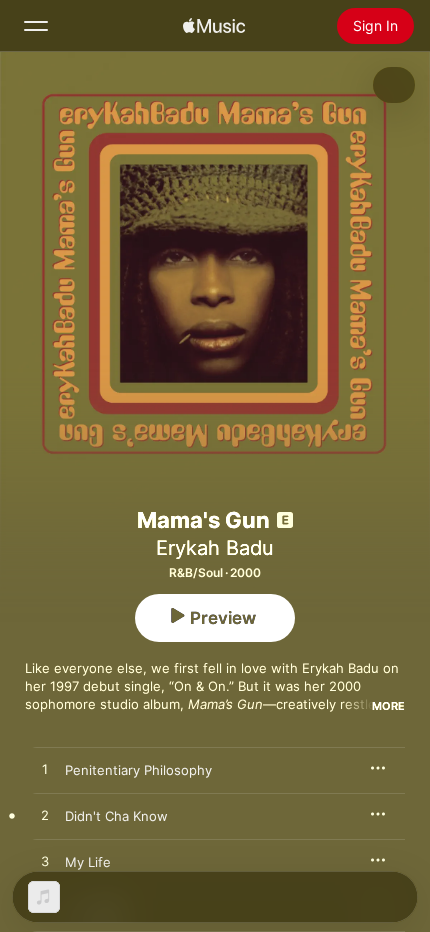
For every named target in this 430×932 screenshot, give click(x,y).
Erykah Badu (215, 548)
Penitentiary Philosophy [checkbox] (138, 770)
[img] (214, 26)
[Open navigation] (36, 26)
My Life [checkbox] (88, 862)
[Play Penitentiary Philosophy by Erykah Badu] (45, 770)
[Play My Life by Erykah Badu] (45, 862)
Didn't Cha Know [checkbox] (116, 816)
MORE (388, 706)
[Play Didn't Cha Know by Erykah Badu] (45, 816)
